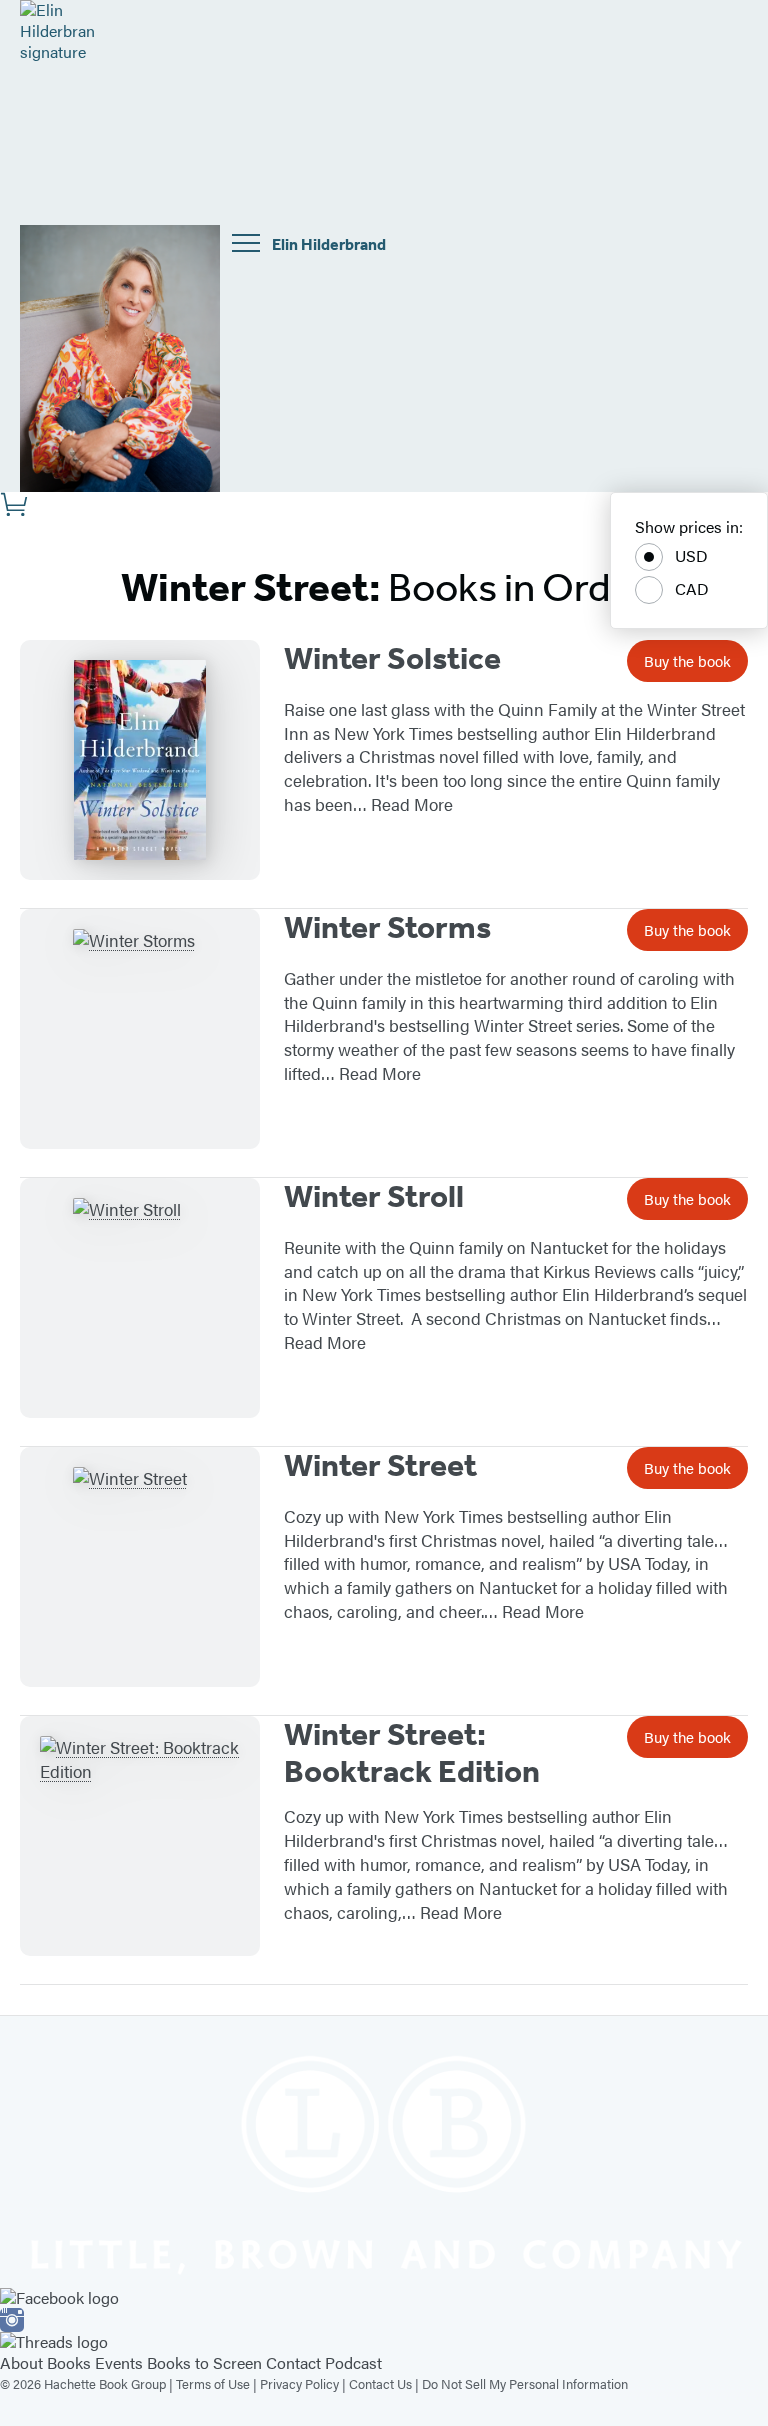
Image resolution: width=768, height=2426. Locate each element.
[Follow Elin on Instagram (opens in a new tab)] (384, 2320)
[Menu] (246, 243)
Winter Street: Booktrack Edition (412, 1752)
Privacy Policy (299, 2383)
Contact (293, 2362)
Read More (412, 804)
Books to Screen (204, 2362)
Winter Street (380, 1465)
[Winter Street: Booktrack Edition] (140, 1836)
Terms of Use (213, 2383)
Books (69, 2362)
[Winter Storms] (140, 1029)
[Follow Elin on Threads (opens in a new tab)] (384, 2342)
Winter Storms (387, 927)
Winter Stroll (374, 1196)
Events (119, 2362)
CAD (692, 588)
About (21, 2362)
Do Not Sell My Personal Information (525, 2383)
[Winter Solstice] (140, 760)
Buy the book (687, 660)
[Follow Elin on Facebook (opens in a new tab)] (384, 2298)
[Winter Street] (140, 1567)
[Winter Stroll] (140, 1298)
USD (691, 555)
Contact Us (380, 2383)
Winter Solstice (392, 658)
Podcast (353, 2362)
